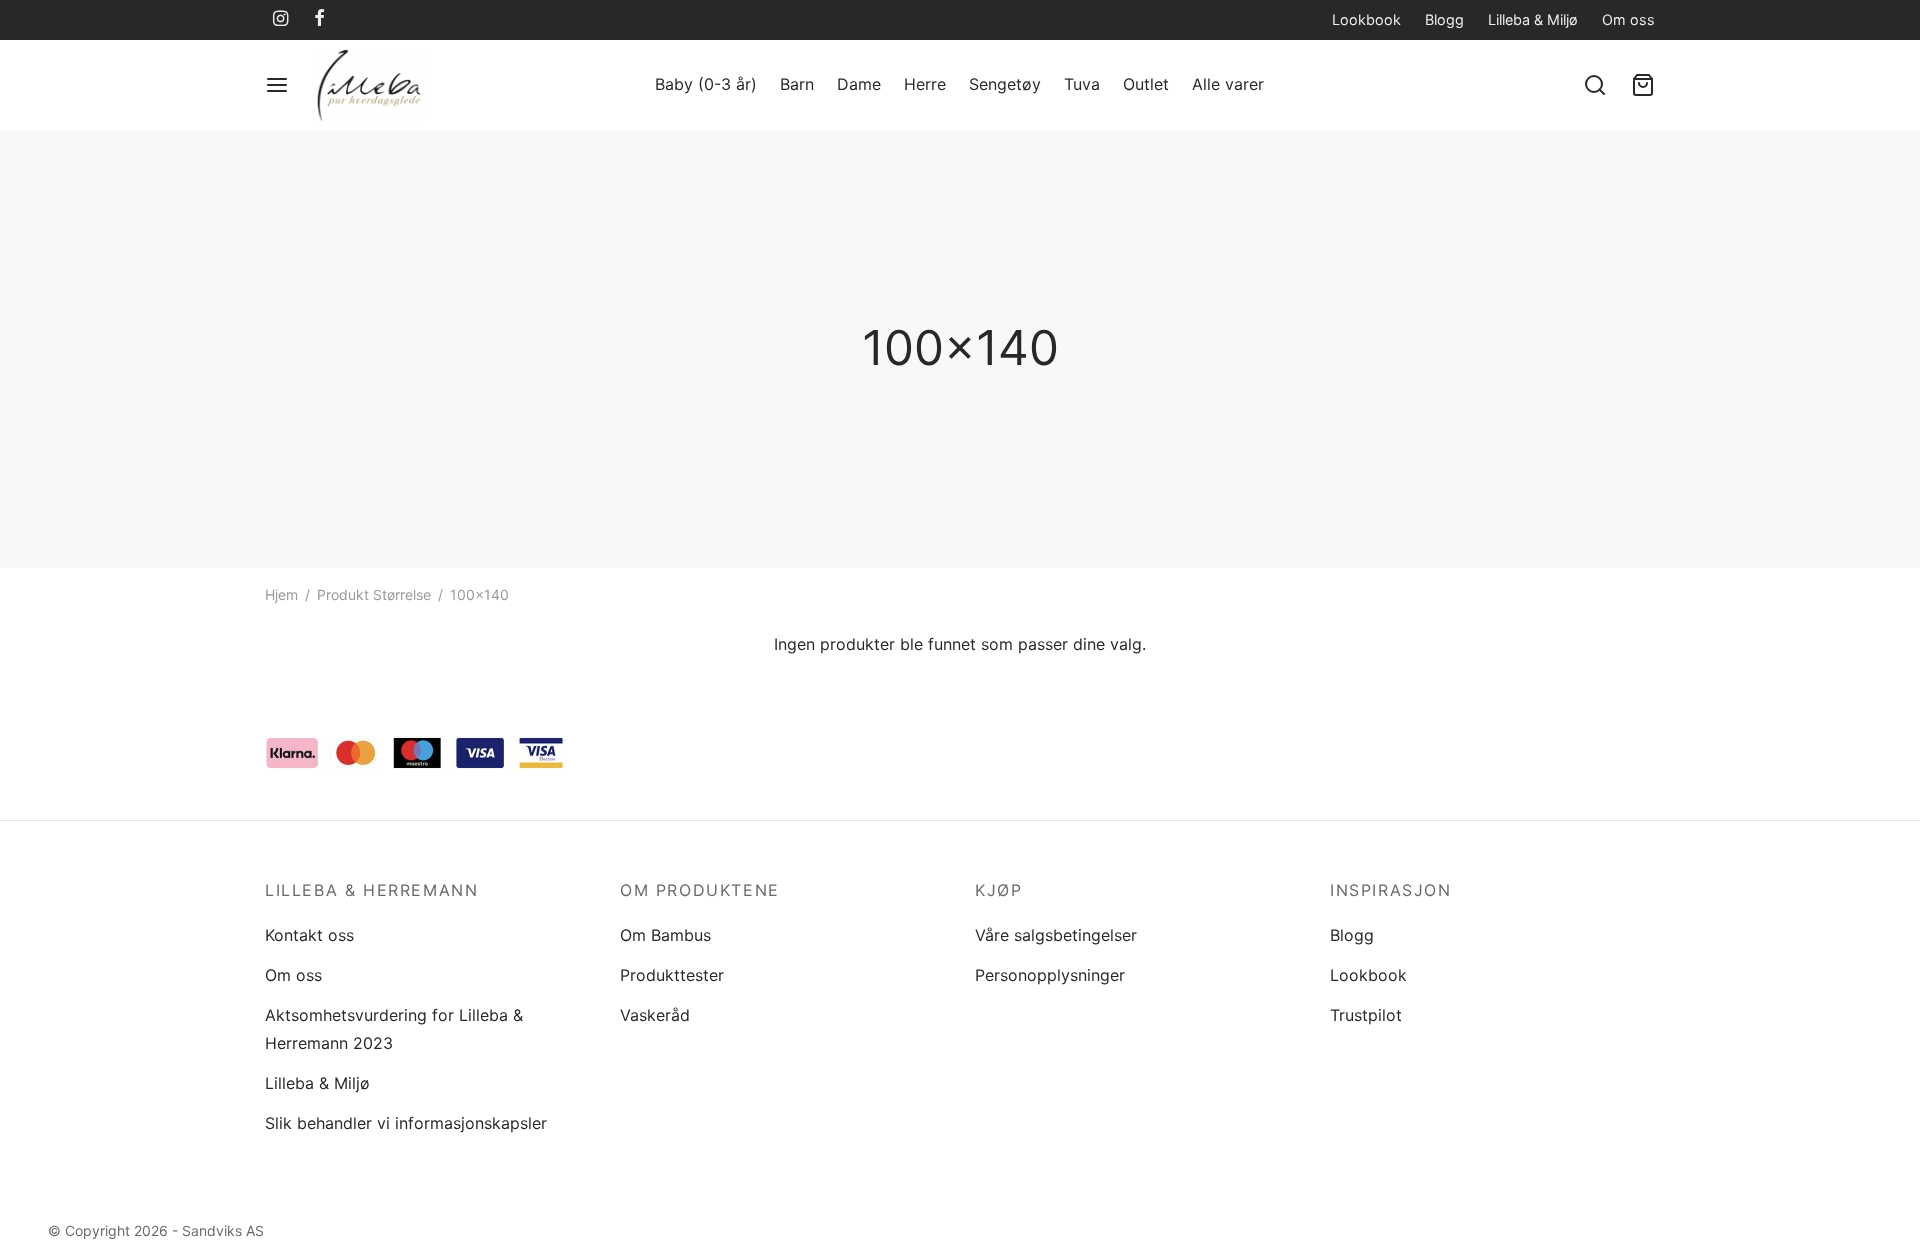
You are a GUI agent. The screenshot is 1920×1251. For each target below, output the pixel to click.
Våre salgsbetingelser (1056, 935)
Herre (925, 84)
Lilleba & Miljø (1533, 19)
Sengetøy (1005, 84)
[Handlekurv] (1643, 85)
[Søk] (1595, 85)
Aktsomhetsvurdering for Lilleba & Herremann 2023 (394, 1028)
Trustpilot (1366, 1015)
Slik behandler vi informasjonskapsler (406, 1123)
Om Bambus (665, 935)
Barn (797, 84)
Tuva (1082, 84)
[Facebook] (319, 19)
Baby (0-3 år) (706, 84)
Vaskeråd (655, 1015)
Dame (859, 84)
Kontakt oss (309, 935)
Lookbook (1366, 19)
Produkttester (672, 975)
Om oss (1628, 19)
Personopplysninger (1050, 975)
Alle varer (1228, 84)
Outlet (1146, 84)
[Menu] (277, 85)
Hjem (281, 594)
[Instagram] (280, 19)
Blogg (1444, 19)
